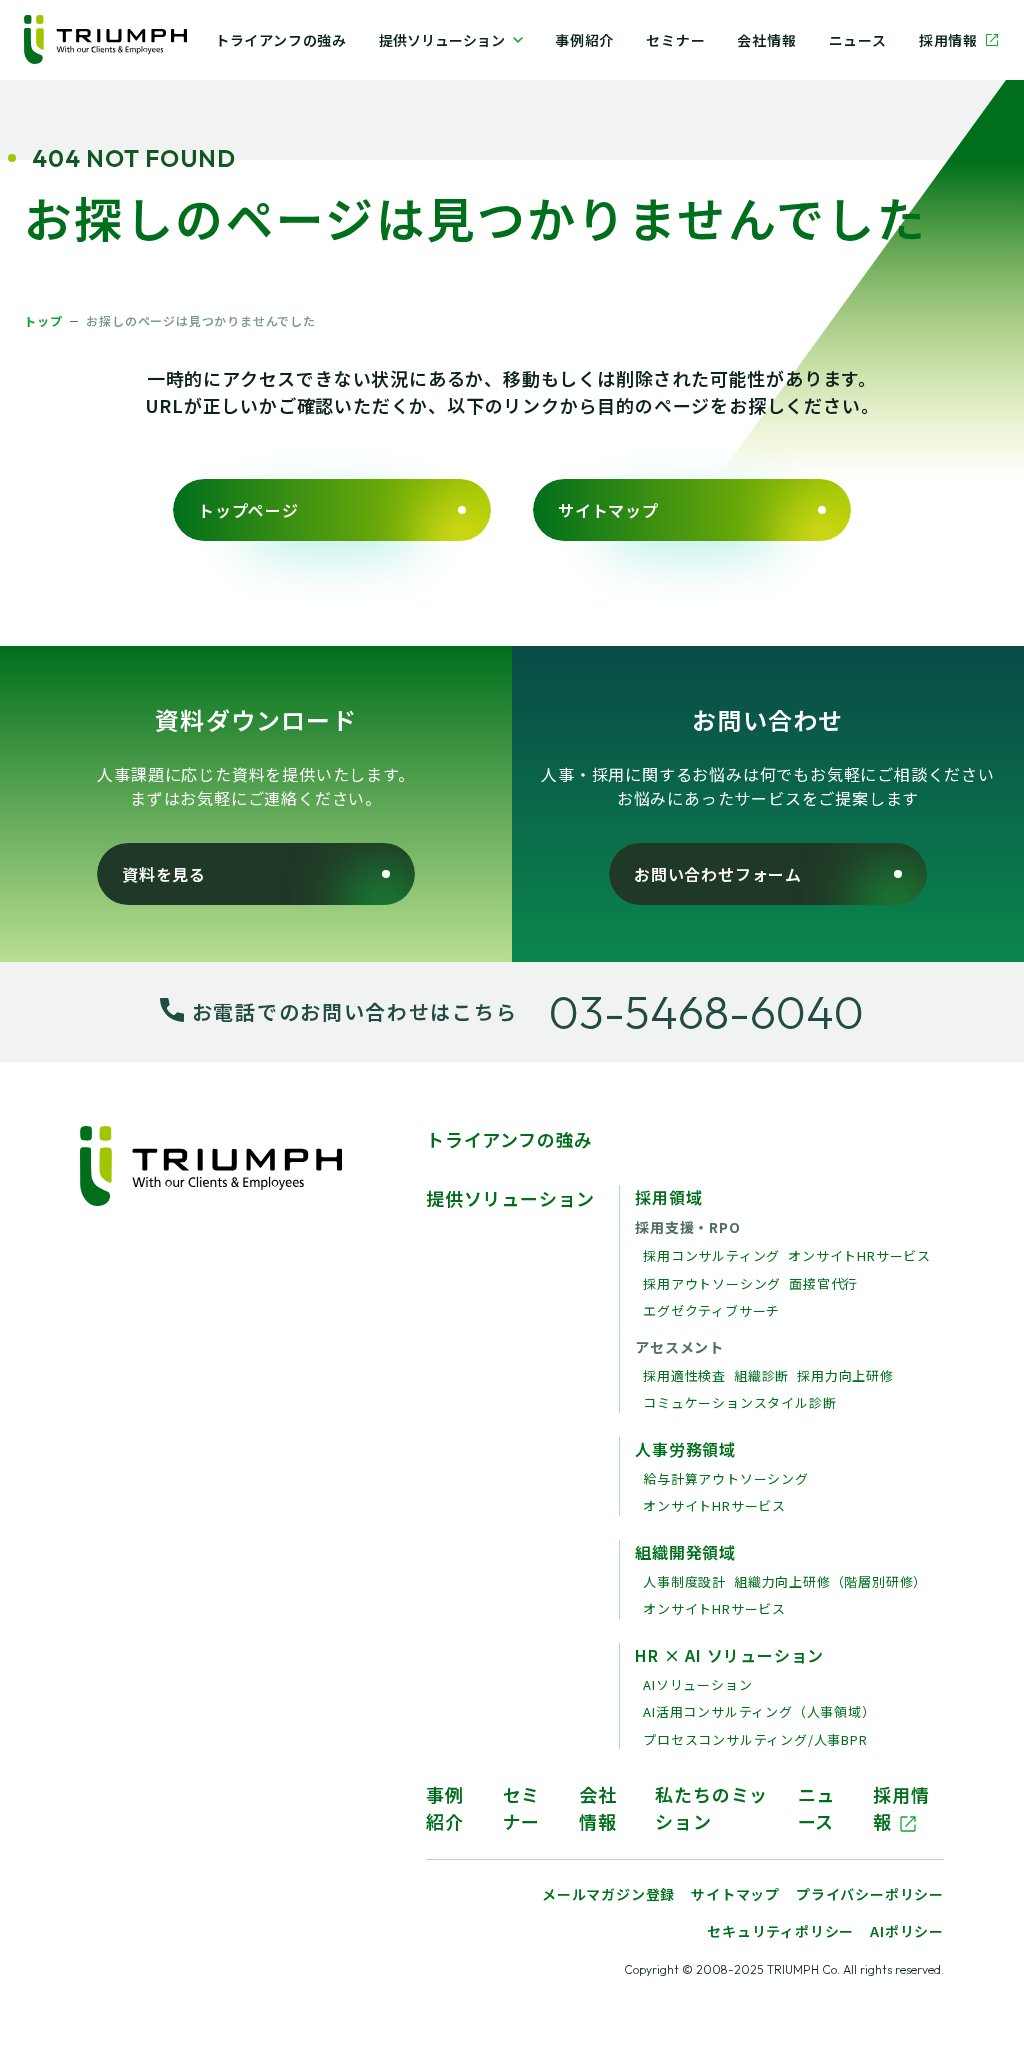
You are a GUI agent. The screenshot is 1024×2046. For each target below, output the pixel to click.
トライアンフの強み (281, 40)
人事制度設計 (684, 1581)
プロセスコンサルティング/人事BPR (755, 1739)
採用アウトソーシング (712, 1283)
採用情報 (948, 40)
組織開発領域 (685, 1552)
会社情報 (766, 40)
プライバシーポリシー (870, 1894)
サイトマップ (735, 1894)
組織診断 (761, 1375)
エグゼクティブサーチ (711, 1310)
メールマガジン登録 (608, 1894)
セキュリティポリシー (780, 1931)
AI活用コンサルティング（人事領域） (759, 1711)
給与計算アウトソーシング (726, 1478)
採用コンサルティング (711, 1255)
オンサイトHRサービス (859, 1255)
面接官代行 (823, 1283)
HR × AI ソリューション (729, 1655)
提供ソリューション (442, 40)
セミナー (675, 40)
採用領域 (668, 1197)
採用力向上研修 (845, 1375)
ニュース (858, 40)
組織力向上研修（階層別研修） (830, 1581)
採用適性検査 (684, 1375)
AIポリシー (907, 1931)
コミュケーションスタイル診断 (739, 1402)
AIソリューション (697, 1684)
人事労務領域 (685, 1449)
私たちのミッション (711, 1807)
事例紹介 (584, 40)
